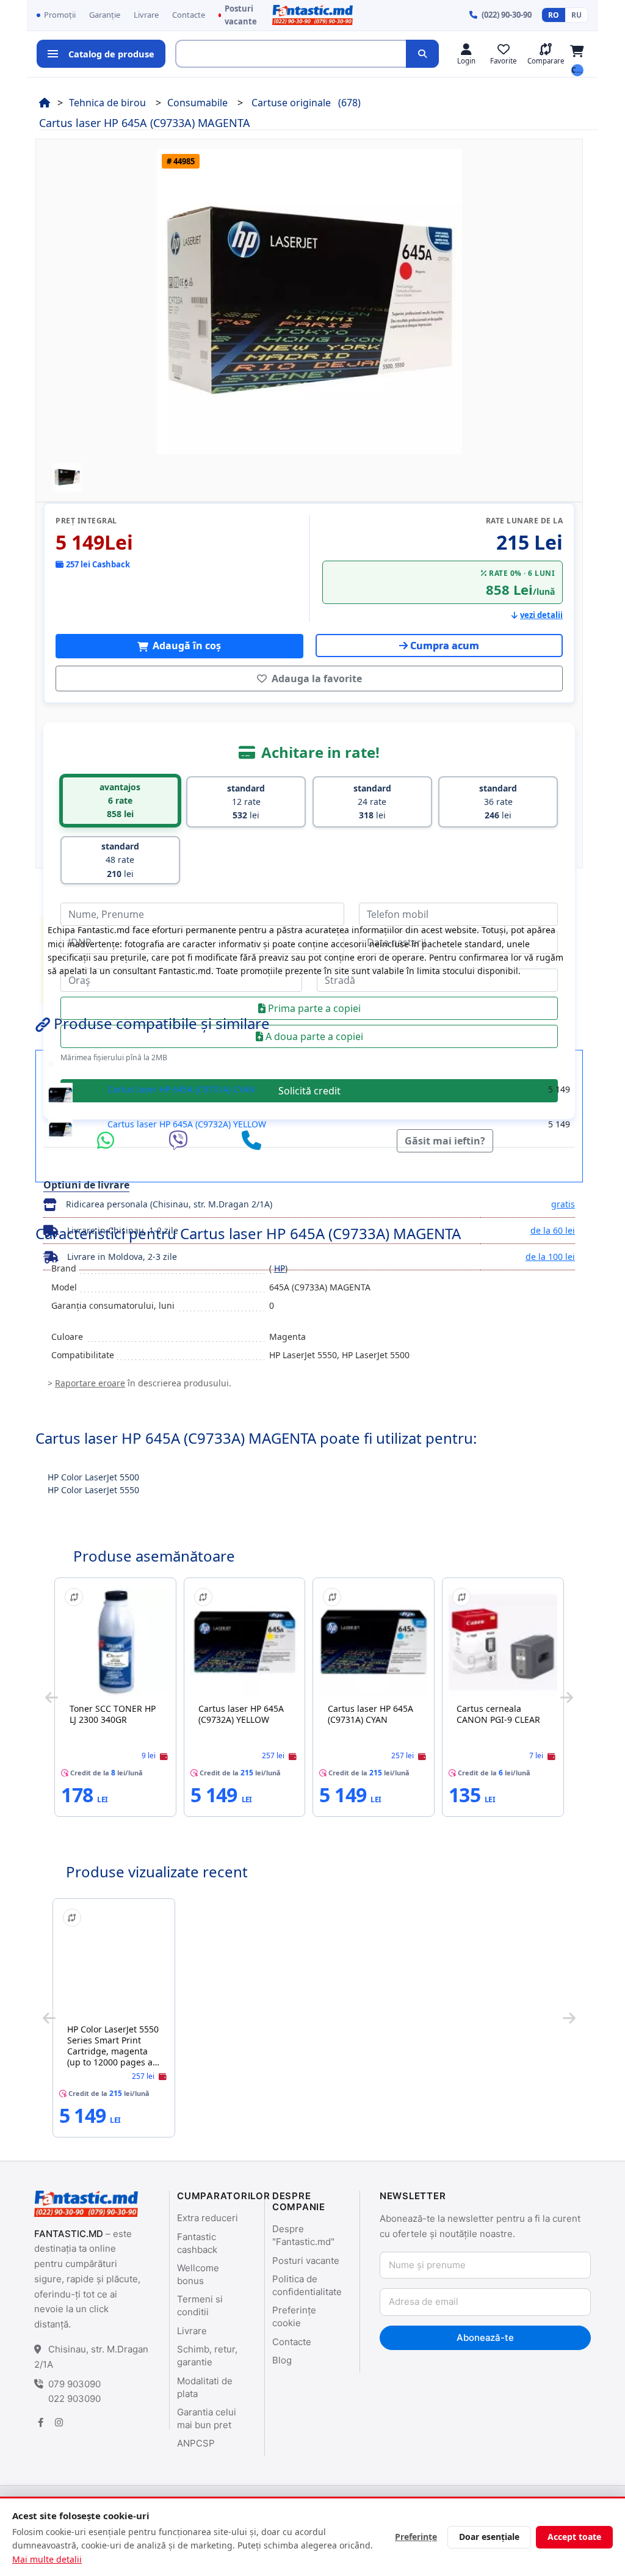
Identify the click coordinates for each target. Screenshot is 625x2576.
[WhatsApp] (109, 1141)
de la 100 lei (550, 1257)
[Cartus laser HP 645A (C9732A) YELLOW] (245, 1642)
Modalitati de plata (205, 2387)
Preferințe (416, 2537)
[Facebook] (40, 2422)
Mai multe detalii (47, 2559)
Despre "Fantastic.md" (303, 2235)
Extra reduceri (208, 2218)
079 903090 (74, 2384)
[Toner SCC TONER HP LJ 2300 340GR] (115, 1642)
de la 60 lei (553, 1230)
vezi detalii (541, 615)
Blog (282, 2360)
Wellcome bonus (198, 2274)
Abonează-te (485, 2338)
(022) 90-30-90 (507, 15)
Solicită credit (309, 1091)
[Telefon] (251, 1141)
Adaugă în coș (186, 646)
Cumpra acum (445, 646)
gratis (563, 1204)
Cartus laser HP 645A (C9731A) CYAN (181, 1089)
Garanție (105, 15)
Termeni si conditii (200, 2305)
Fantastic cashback (197, 2243)
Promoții (60, 15)
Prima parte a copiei (313, 1008)
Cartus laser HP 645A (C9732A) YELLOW (187, 1124)
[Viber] (181, 1141)
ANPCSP (196, 2443)
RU (576, 15)
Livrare (146, 15)
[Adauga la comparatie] (74, 1597)
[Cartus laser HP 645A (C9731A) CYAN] (374, 1642)
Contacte (189, 15)
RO (554, 15)
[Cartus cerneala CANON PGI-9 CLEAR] (503, 1642)
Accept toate (574, 2537)
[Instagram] (59, 2422)
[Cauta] (422, 54)
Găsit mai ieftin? (445, 1141)
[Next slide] (567, 1697)
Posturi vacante (241, 15)
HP (280, 1268)
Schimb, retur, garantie (207, 2356)
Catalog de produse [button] (111, 54)
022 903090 (74, 2399)
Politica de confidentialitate (307, 2285)
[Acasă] (45, 103)
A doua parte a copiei (313, 1036)
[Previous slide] (52, 1697)
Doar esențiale (489, 2537)
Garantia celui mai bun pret (207, 2418)
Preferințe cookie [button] (294, 2316)
